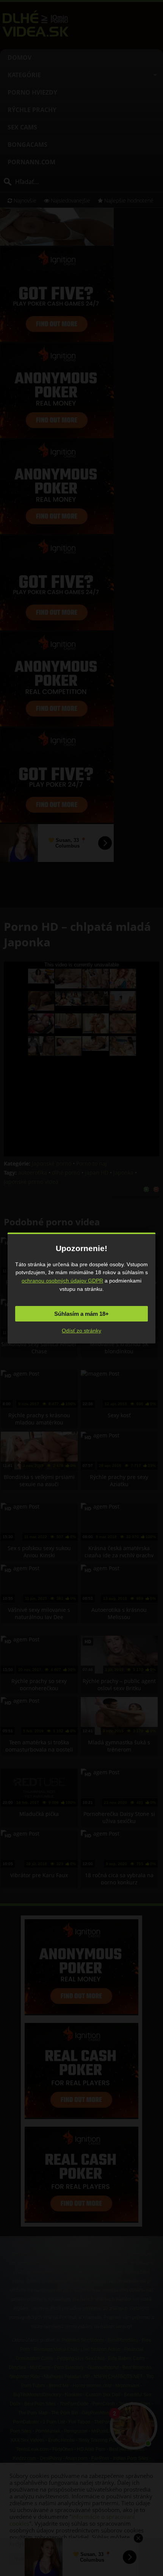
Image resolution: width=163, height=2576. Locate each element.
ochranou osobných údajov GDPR (62, 1281)
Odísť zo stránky (81, 1331)
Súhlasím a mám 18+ (81, 1314)
